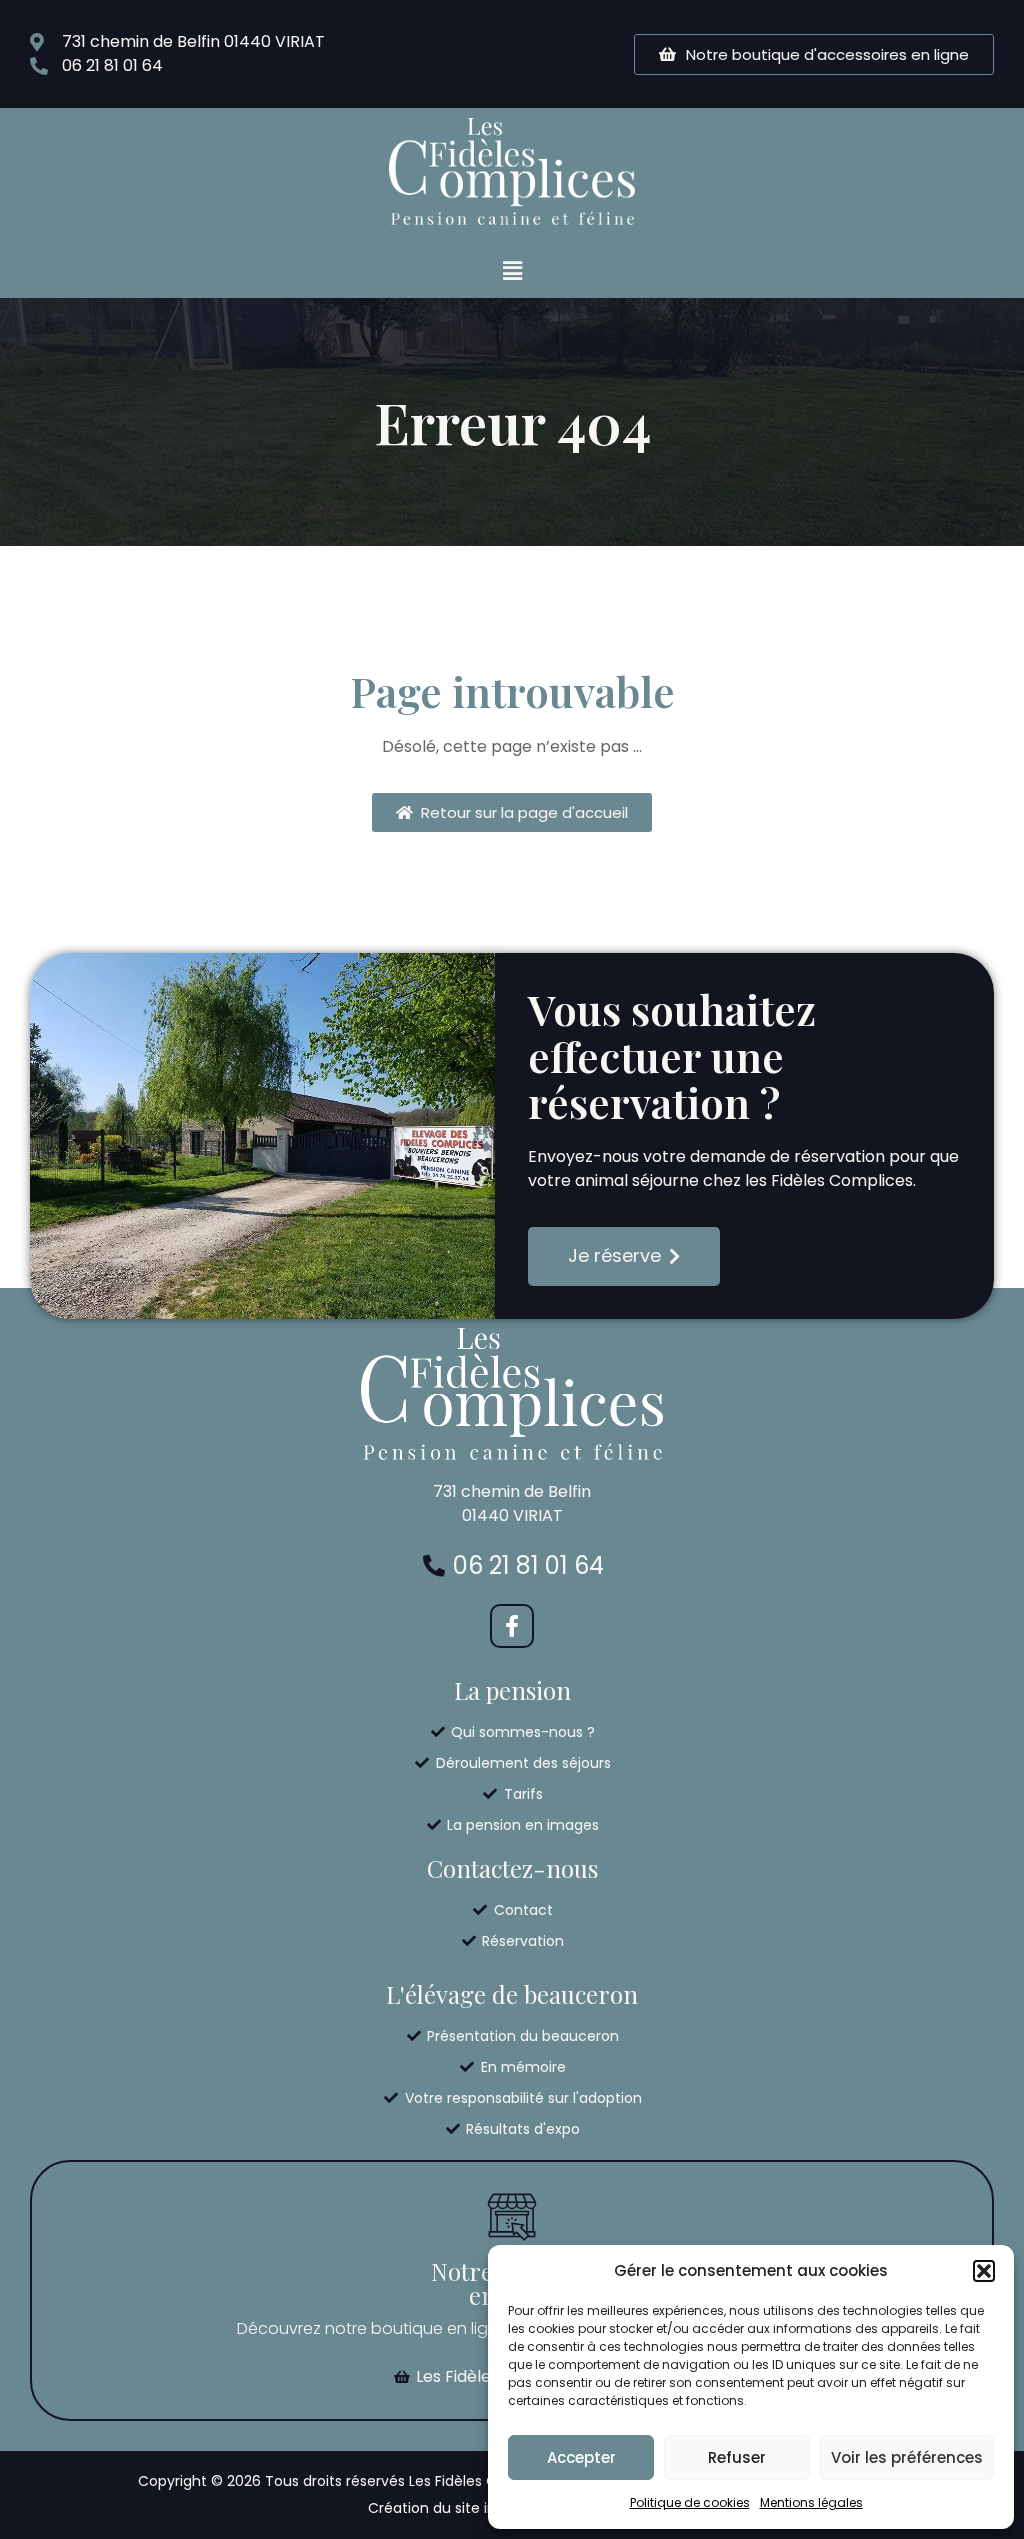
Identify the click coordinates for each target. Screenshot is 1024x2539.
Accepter (581, 2457)
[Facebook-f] (512, 1626)
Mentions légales (811, 2502)
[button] (984, 2271)
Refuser (737, 2457)
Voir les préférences (907, 2457)
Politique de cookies (690, 2502)
